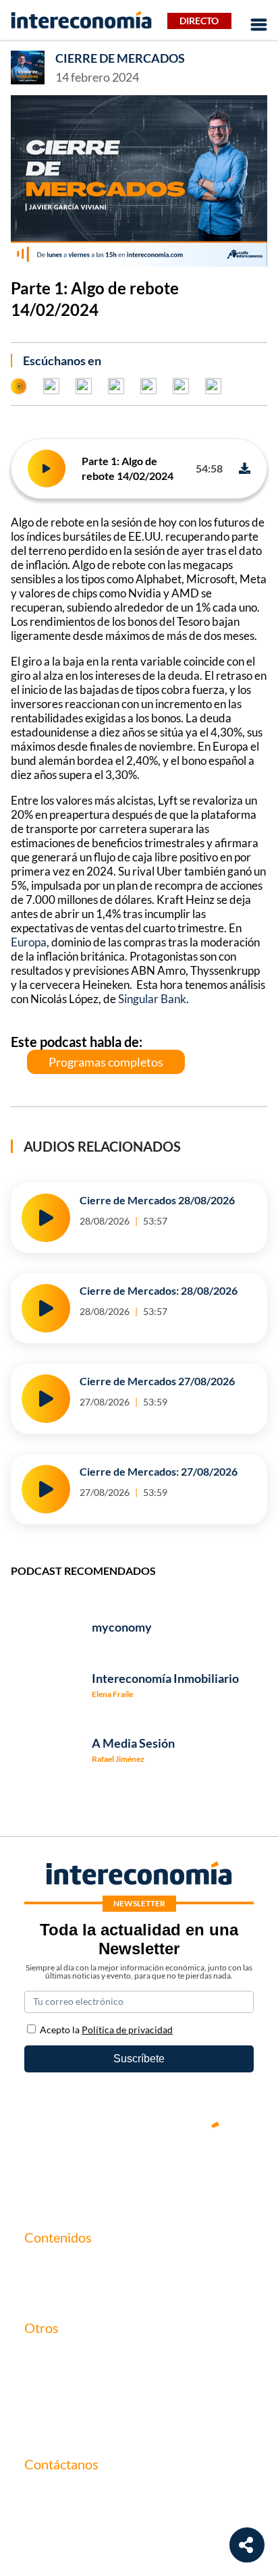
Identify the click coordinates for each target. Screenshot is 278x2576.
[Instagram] (179, 2171)
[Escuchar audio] (47, 468)
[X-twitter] (58, 2171)
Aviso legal (49, 2379)
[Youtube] (139, 2171)
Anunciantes (54, 2288)
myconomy (50, 2265)
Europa (29, 942)
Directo (199, 21)
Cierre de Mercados (120, 58)
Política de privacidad (74, 2401)
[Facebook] (99, 2171)
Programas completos (106, 1062)
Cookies (43, 2424)
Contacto (46, 2356)
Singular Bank (152, 999)
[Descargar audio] (245, 468)
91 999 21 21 (55, 2521)
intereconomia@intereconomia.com (107, 2500)
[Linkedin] (220, 2171)
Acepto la (106, 2030)
